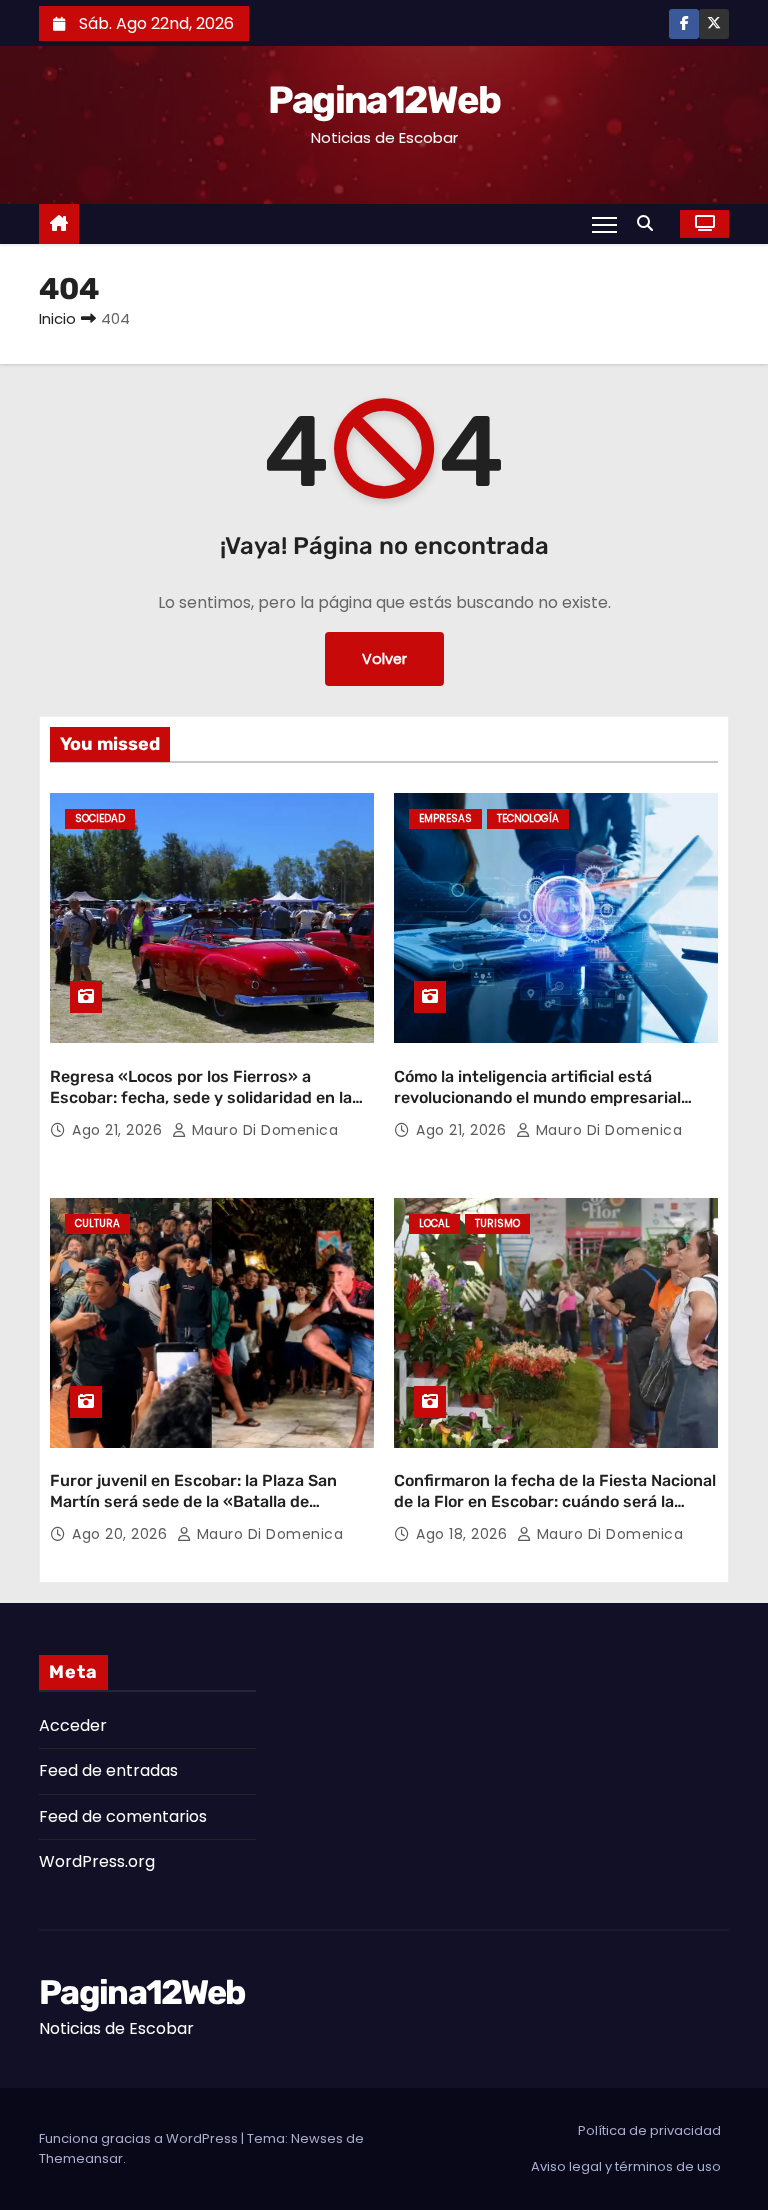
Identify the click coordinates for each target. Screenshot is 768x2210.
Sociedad (100, 818)
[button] (650, 223)
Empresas (445, 818)
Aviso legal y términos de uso (626, 2166)
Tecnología (528, 818)
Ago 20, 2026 (122, 1534)
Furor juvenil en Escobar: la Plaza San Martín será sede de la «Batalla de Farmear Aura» (193, 1502)
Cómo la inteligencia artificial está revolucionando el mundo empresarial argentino (537, 1098)
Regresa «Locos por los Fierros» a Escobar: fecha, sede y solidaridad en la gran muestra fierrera (201, 1098)
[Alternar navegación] (604, 224)
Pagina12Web (384, 100)
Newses (317, 2138)
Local (434, 1223)
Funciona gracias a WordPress (140, 2138)
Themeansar (81, 2158)
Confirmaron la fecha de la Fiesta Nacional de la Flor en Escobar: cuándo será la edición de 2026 (555, 1502)
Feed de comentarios (123, 1816)
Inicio (57, 318)
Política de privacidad (649, 2130)
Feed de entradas (108, 1770)
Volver (384, 659)
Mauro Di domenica (262, 1130)
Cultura (97, 1223)
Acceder (73, 1725)
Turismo (497, 1223)
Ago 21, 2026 (119, 1130)
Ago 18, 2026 (464, 1534)
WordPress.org (97, 1861)
